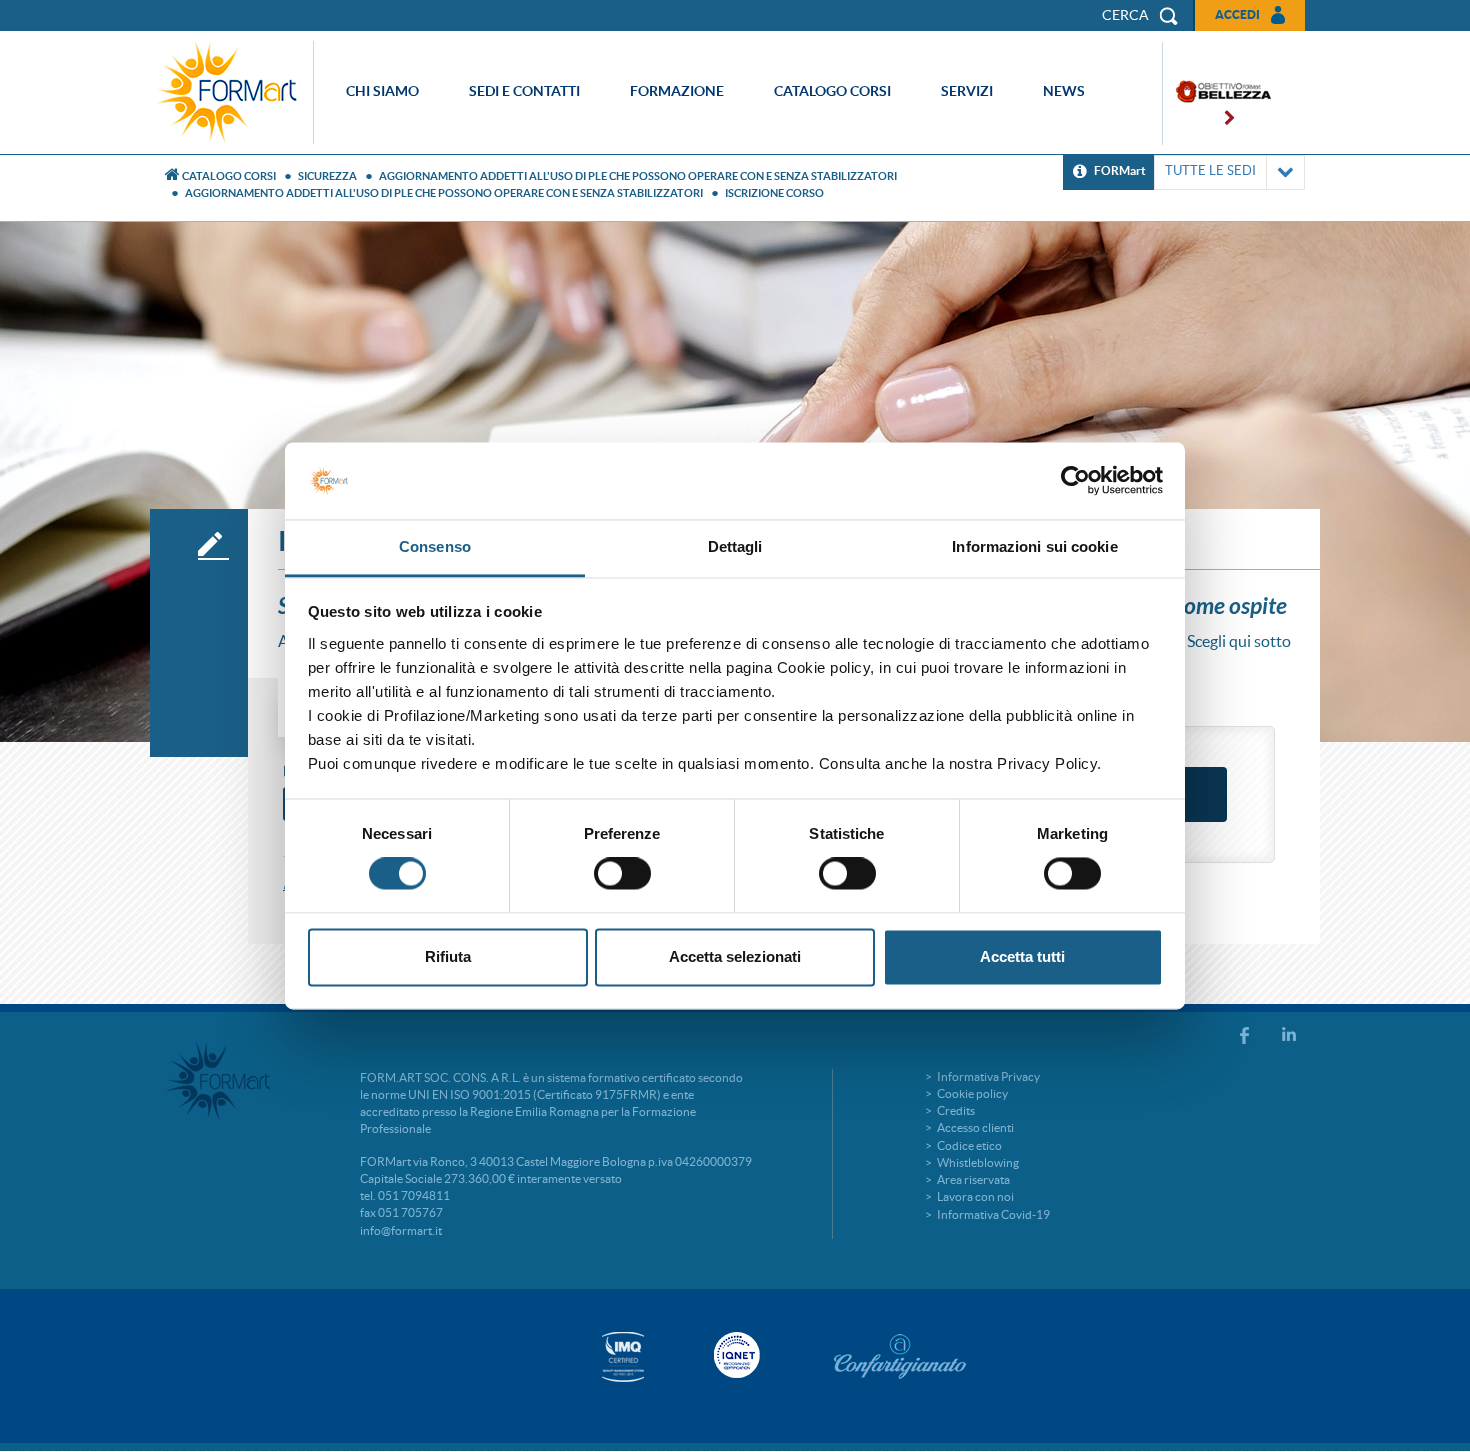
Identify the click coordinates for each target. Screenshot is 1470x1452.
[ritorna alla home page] (232, 92)
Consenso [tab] (435, 546)
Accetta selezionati (735, 956)
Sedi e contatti (524, 91)
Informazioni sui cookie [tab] (1034, 546)
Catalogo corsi (832, 91)
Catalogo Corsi (229, 176)
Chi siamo (382, 91)
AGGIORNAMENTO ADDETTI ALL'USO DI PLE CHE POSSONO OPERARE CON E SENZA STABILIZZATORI (638, 176)
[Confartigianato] (900, 1356)
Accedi (1237, 14)
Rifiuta (448, 956)
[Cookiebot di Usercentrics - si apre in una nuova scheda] (1075, 481)
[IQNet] (735, 1355)
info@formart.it (401, 1230)
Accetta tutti (1022, 956)
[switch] (622, 874)
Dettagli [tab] (735, 546)
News (1064, 91)
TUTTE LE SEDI (1210, 170)
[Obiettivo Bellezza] (1217, 93)
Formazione (677, 91)
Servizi (967, 91)
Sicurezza (327, 176)
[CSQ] (623, 1356)
